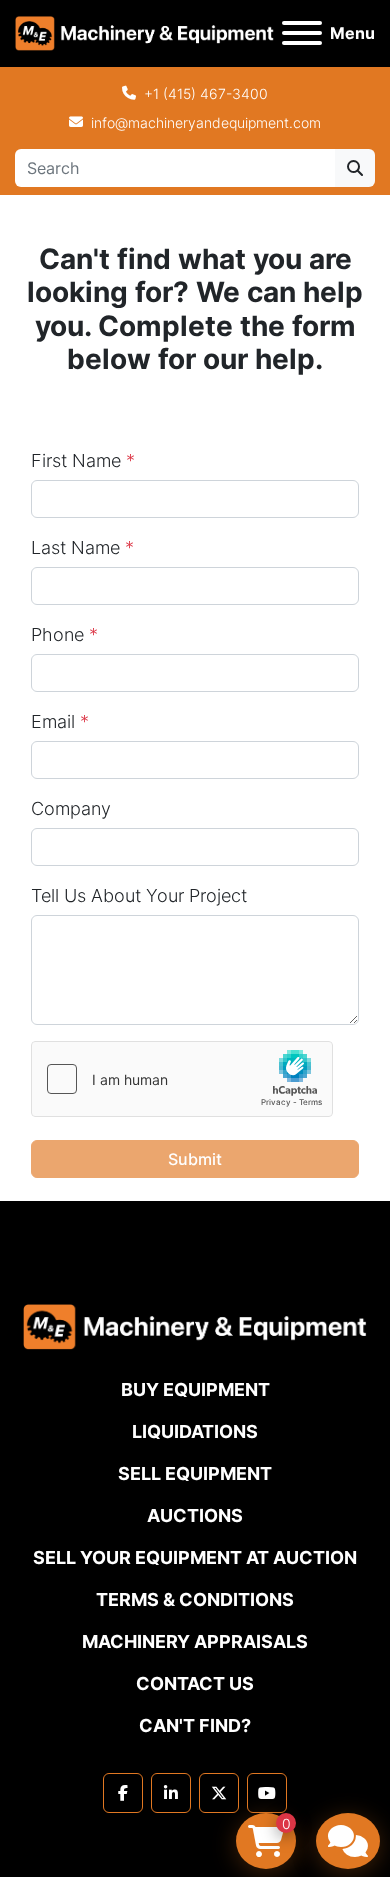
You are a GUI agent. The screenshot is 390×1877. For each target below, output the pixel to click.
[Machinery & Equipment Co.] (195, 1325)
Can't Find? (195, 1725)
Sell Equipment (195, 1473)
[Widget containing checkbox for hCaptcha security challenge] (182, 1079)
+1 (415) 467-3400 (206, 93)
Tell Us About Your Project (139, 895)
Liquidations (195, 1431)
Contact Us (195, 1683)
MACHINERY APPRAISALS (195, 1641)
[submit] (355, 168)
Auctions (195, 1515)
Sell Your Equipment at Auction (195, 1557)
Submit (195, 1159)
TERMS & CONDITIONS (195, 1599)
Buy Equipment (195, 1389)
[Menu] (302, 33)
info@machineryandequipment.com (206, 122)
